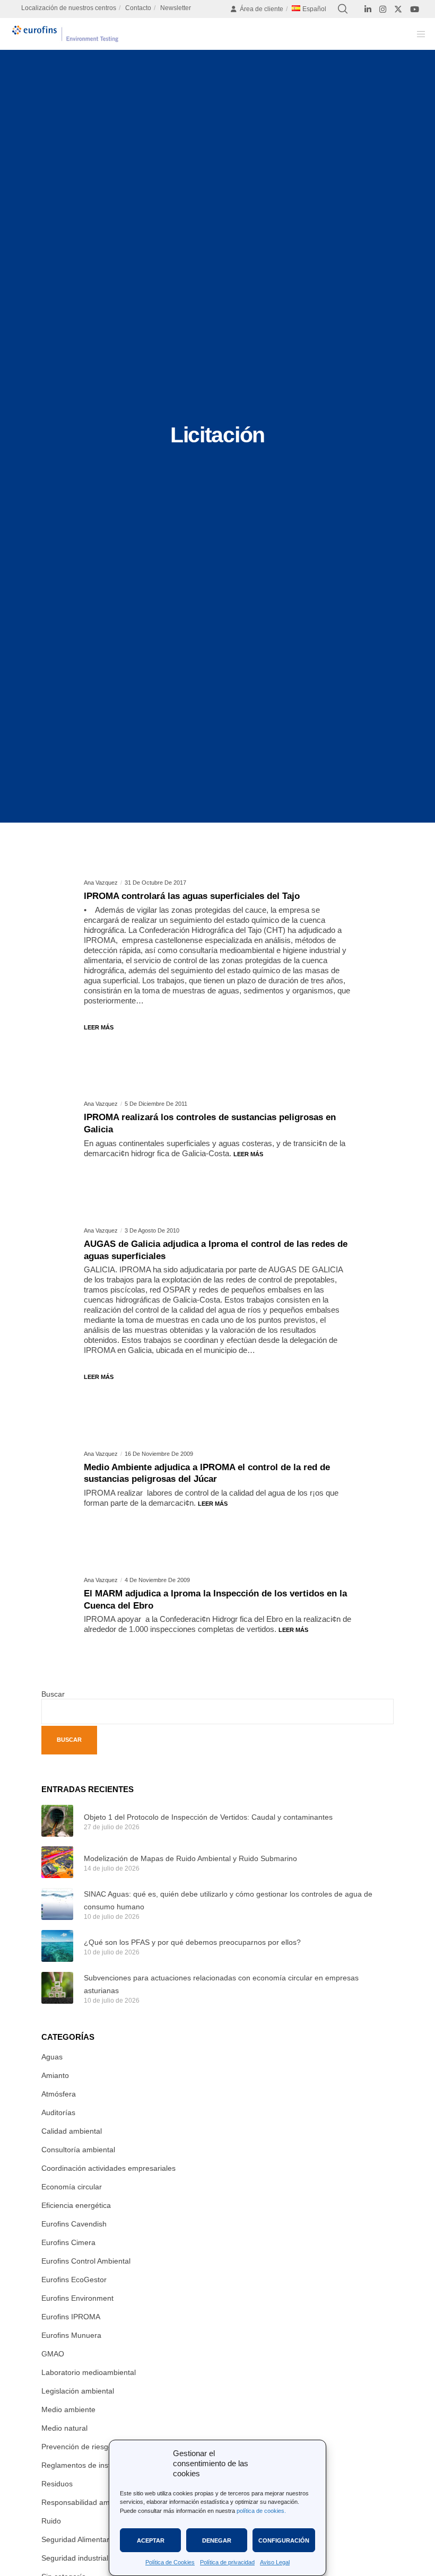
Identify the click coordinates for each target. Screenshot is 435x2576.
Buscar (53, 1694)
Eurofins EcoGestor (74, 2280)
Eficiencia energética (76, 2205)
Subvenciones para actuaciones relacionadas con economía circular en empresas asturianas (221, 1984)
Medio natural (64, 2428)
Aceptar (151, 2540)
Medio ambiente (68, 2409)
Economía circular (72, 2187)
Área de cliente (262, 9)
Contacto (138, 8)
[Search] (343, 9)
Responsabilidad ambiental (87, 2502)
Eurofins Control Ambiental (86, 2261)
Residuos (57, 2484)
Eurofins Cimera (68, 2242)
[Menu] (417, 34)
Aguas (52, 2057)
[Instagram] (383, 9)
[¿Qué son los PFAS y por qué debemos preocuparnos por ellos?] (57, 1946)
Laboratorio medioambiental (89, 2372)
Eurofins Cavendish (74, 2224)
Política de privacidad (227, 2562)
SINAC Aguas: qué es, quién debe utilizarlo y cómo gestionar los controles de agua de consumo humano (228, 1900)
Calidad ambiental (72, 2131)
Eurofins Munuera (71, 2335)
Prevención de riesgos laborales (95, 2447)
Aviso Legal (275, 2562)
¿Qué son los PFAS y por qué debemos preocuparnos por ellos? (192, 1942)
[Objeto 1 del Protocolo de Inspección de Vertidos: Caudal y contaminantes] (57, 1821)
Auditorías (58, 2112)
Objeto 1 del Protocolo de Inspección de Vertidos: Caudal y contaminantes (208, 1817)
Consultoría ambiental (78, 2150)
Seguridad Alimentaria (78, 2539)
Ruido (51, 2521)
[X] (398, 9)
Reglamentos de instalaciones (92, 2465)
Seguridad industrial (75, 2558)
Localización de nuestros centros (69, 8)
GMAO (53, 2354)
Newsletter (176, 8)
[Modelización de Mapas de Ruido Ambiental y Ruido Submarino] (57, 1862)
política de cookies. (261, 2511)
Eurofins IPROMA (71, 2317)
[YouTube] (415, 9)
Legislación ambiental (78, 2391)
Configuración (284, 2540)
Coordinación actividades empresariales (108, 2168)
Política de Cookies (170, 2562)
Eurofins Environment (77, 2298)
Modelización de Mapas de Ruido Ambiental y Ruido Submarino (190, 1858)
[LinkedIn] (368, 9)
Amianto (55, 2075)
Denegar (217, 2540)
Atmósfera (59, 2094)
